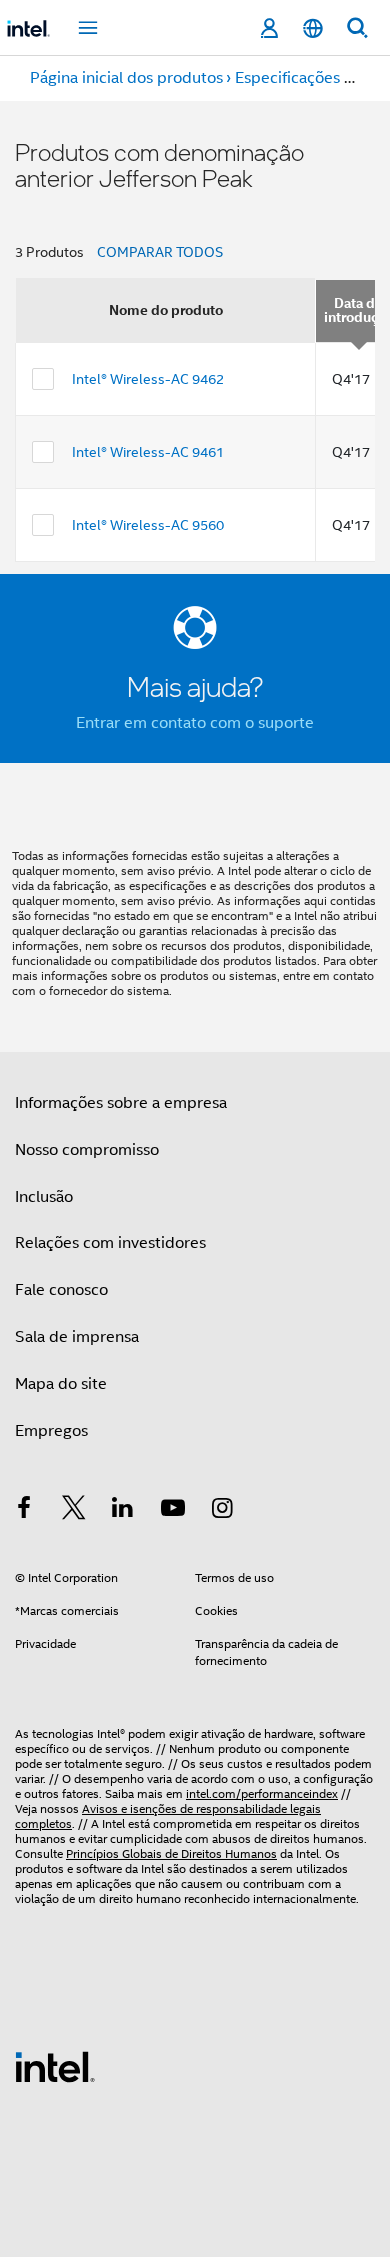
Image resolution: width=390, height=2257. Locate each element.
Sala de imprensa (77, 1337)
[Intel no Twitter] (74, 1511)
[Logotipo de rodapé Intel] (55, 2066)
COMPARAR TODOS (160, 252)
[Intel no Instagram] (222, 1511)
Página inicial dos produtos (126, 78)
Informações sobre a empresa (121, 1103)
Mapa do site (61, 1384)
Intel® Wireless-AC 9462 (148, 379)
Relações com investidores (110, 1243)
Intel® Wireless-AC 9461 (148, 452)
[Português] (313, 28)
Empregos (51, 1431)
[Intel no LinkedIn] (123, 1511)
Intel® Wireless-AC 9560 (148, 525)
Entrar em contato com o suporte (195, 723)
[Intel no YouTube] (173, 1511)
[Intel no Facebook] (24, 1511)
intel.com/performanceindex (262, 1793)
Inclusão (44, 1197)
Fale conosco (61, 1290)
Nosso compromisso (87, 1150)
